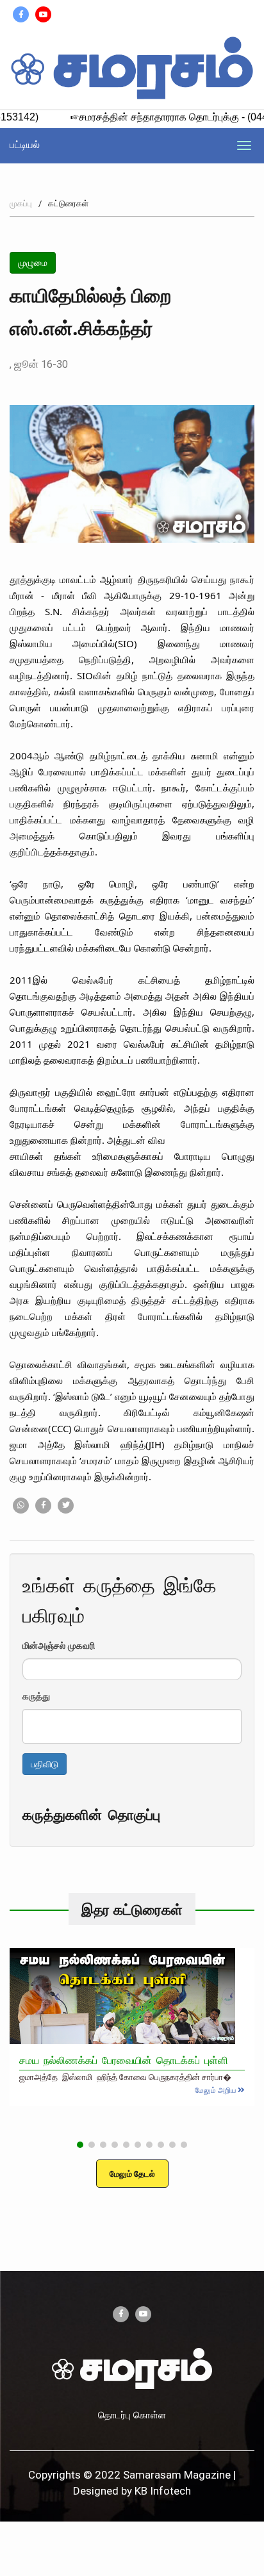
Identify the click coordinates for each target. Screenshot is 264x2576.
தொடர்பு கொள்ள (132, 2415)
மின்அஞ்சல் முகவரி (59, 1645)
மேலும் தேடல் (132, 2174)
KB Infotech (163, 2491)
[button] (80, 2145)
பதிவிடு (45, 1764)
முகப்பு (21, 203)
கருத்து (36, 1696)
